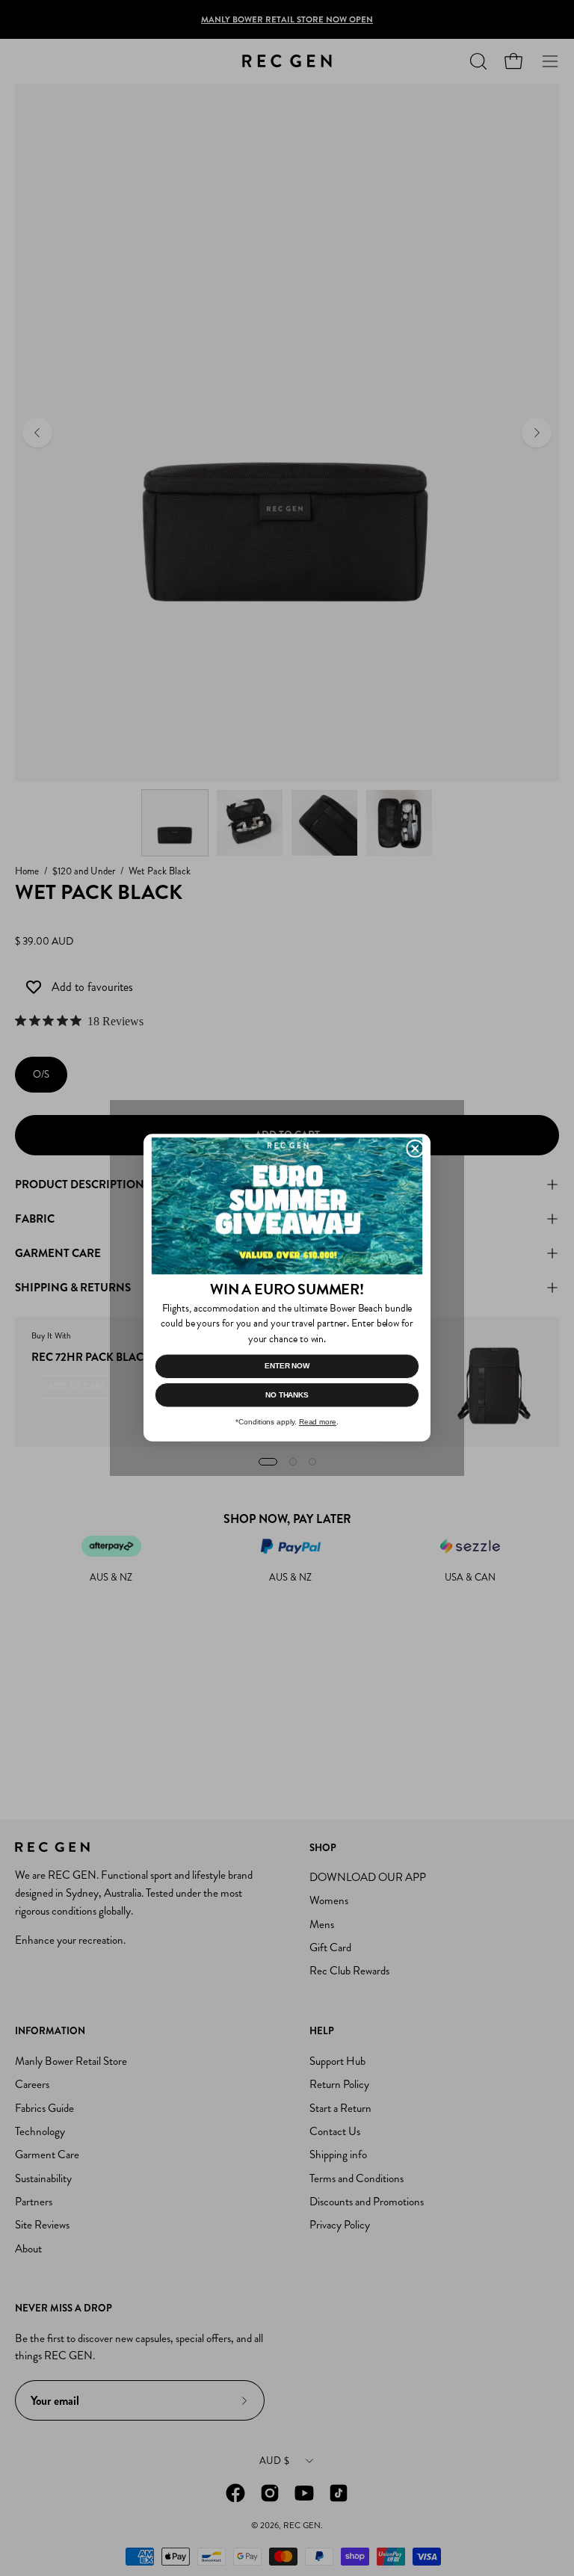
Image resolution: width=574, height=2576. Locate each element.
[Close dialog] (415, 1149)
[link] (287, 1207)
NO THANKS (287, 1395)
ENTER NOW (287, 1366)
